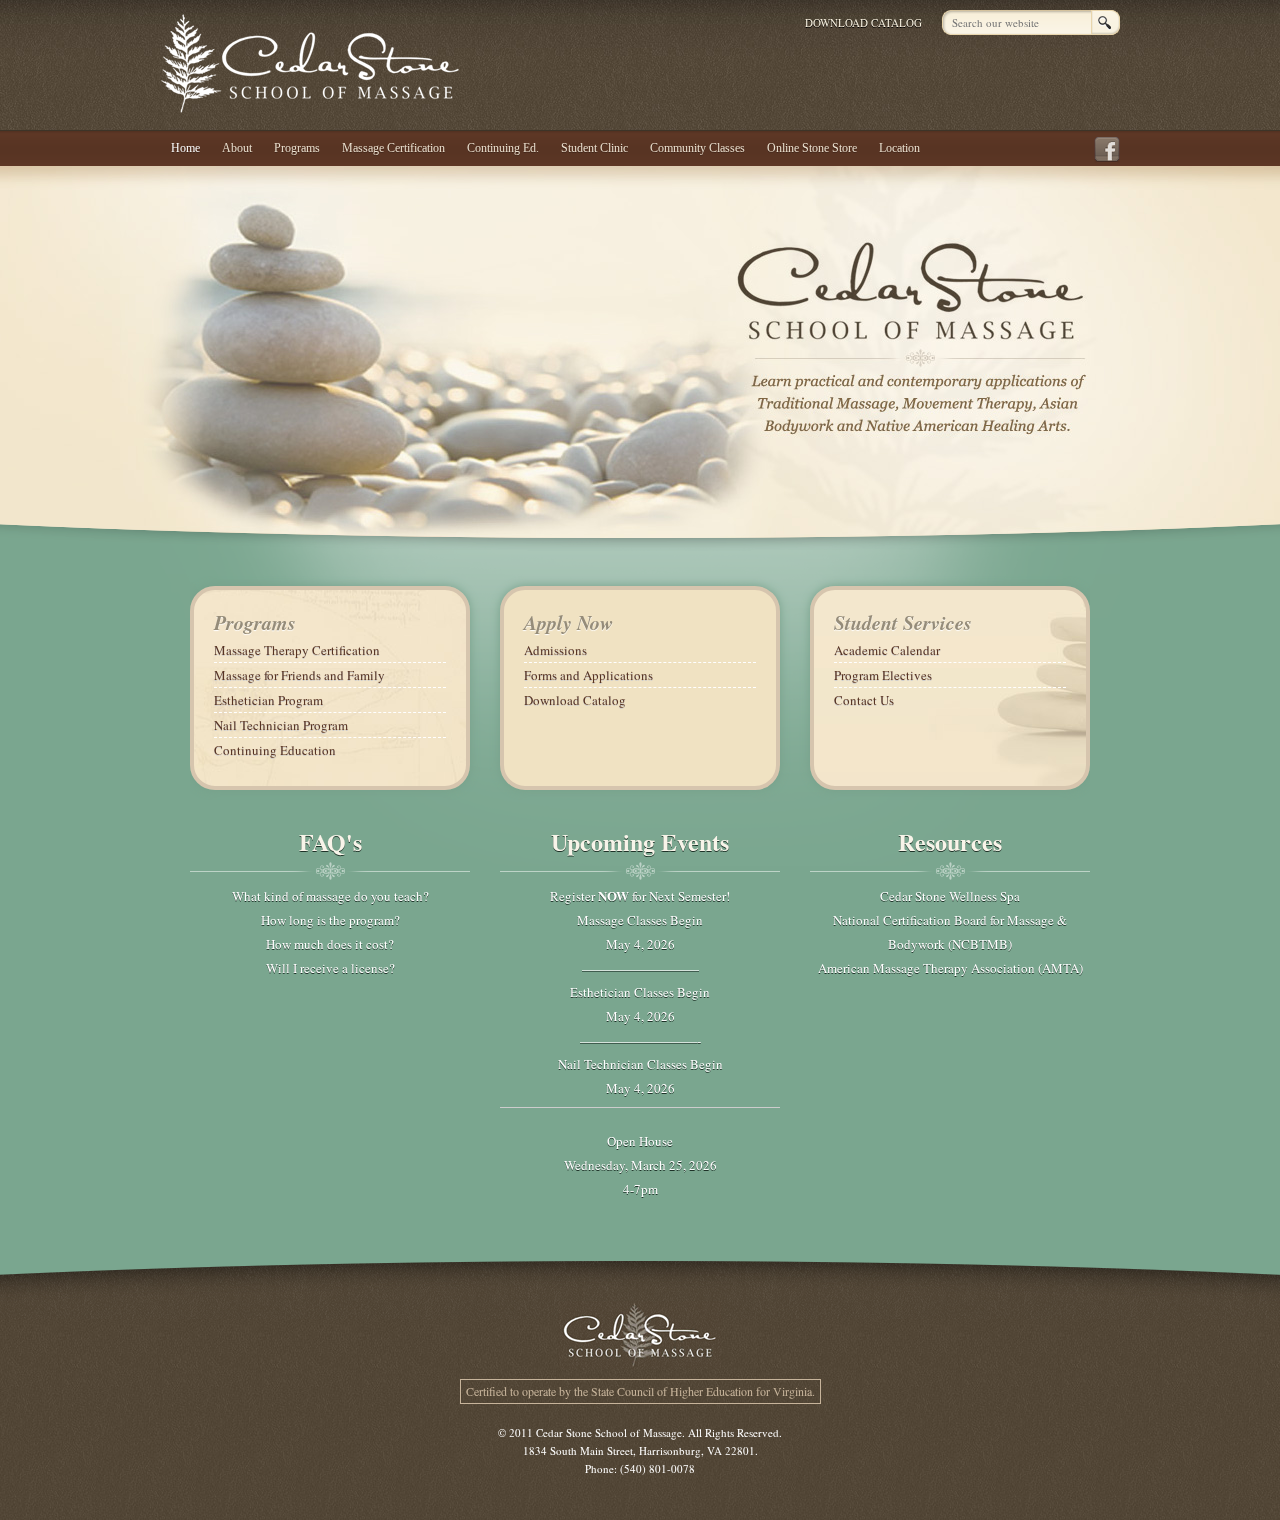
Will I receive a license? (330, 968)
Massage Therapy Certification (297, 650)
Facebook (1110, 150)
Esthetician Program (268, 700)
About (237, 148)
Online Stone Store (812, 148)
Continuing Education (275, 750)
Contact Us (864, 700)
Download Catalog (863, 22)
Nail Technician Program (281, 725)
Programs (297, 148)
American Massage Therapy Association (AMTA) (950, 968)
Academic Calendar (887, 650)
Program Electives (883, 675)
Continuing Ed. (503, 148)
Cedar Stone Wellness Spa (950, 896)
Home (185, 148)
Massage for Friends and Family (299, 675)
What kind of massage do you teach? (330, 896)
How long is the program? (330, 920)
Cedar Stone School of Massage (310, 63)
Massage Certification (393, 148)
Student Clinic (594, 148)
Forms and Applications (588, 675)
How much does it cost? (330, 944)
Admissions (555, 650)
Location (899, 148)
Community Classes (697, 148)
